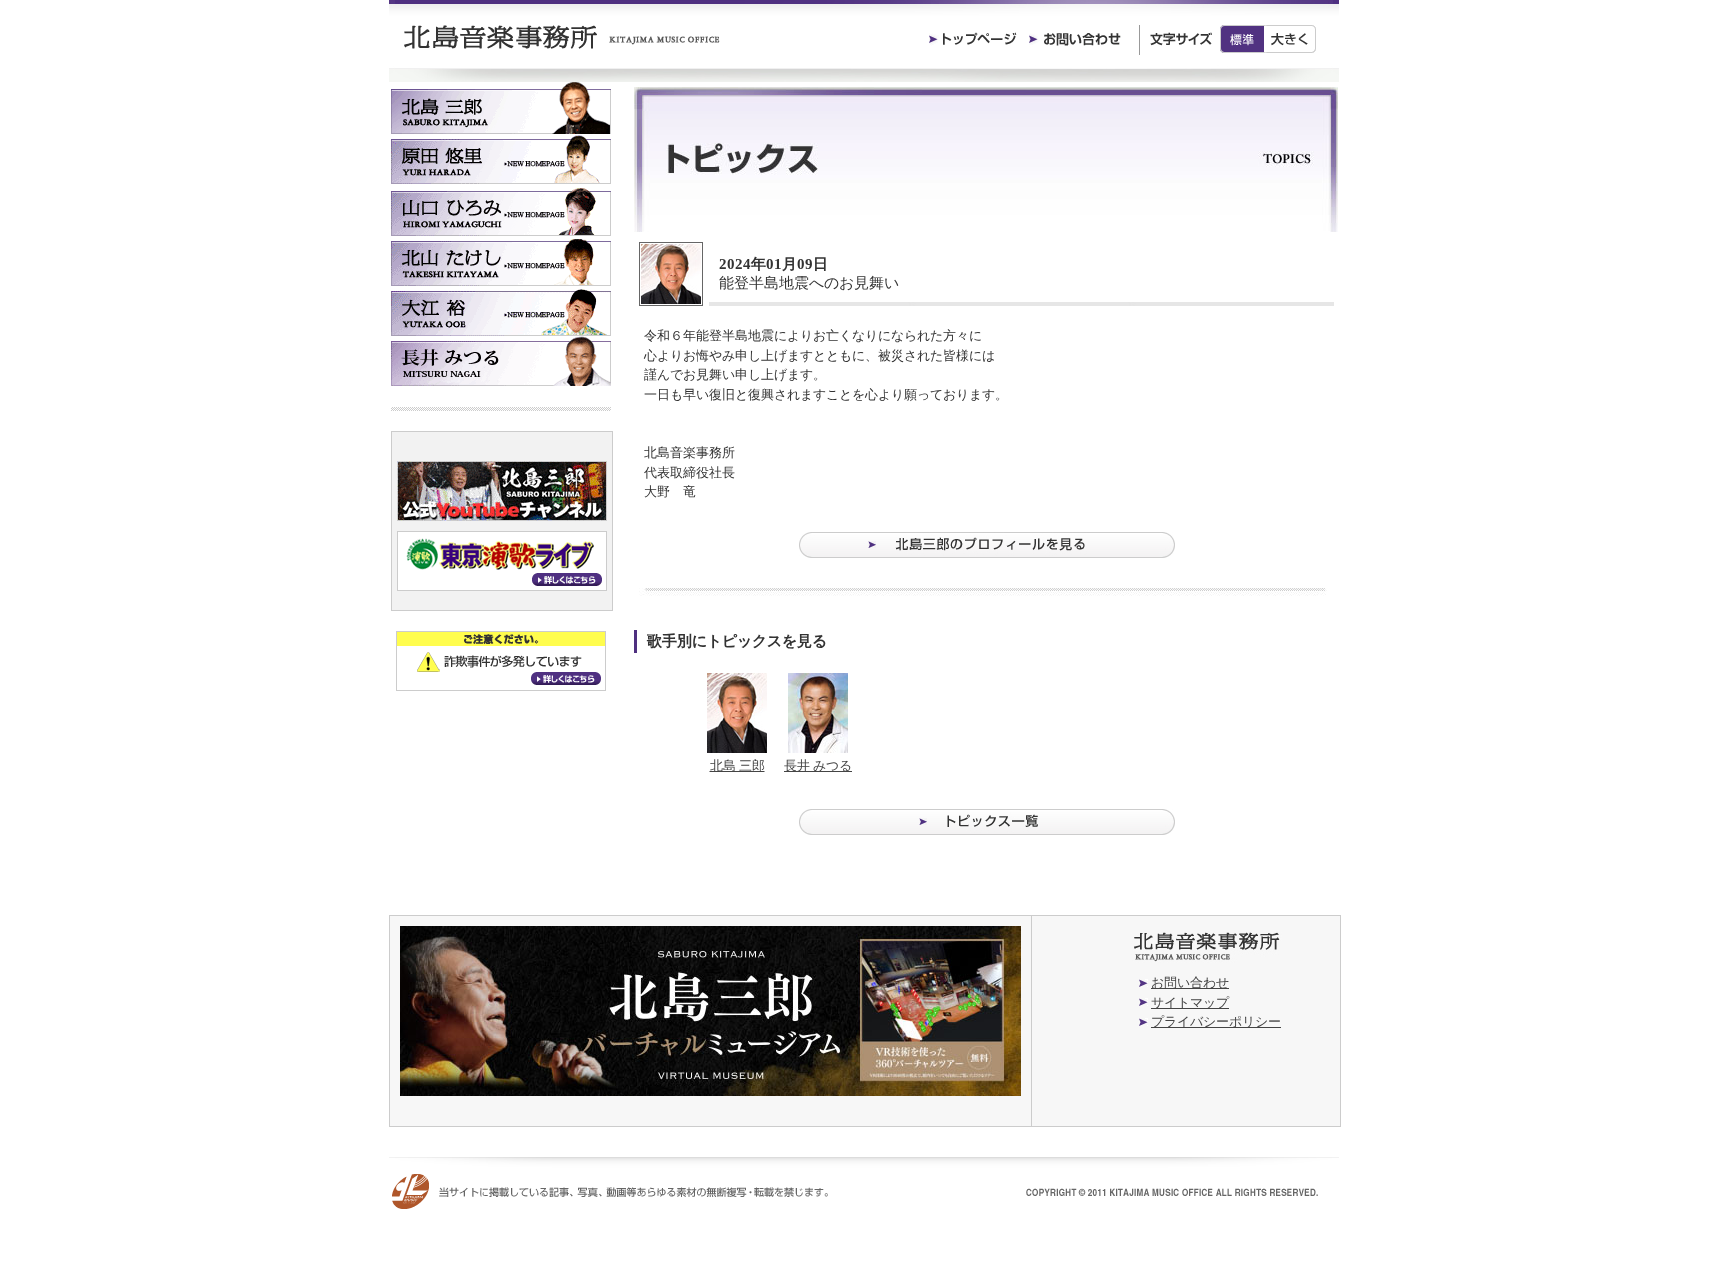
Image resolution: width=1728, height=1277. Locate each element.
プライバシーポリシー (1216, 1021)
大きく (1290, 39)
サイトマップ (1190, 1002)
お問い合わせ (1190, 982)
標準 (1242, 39)
